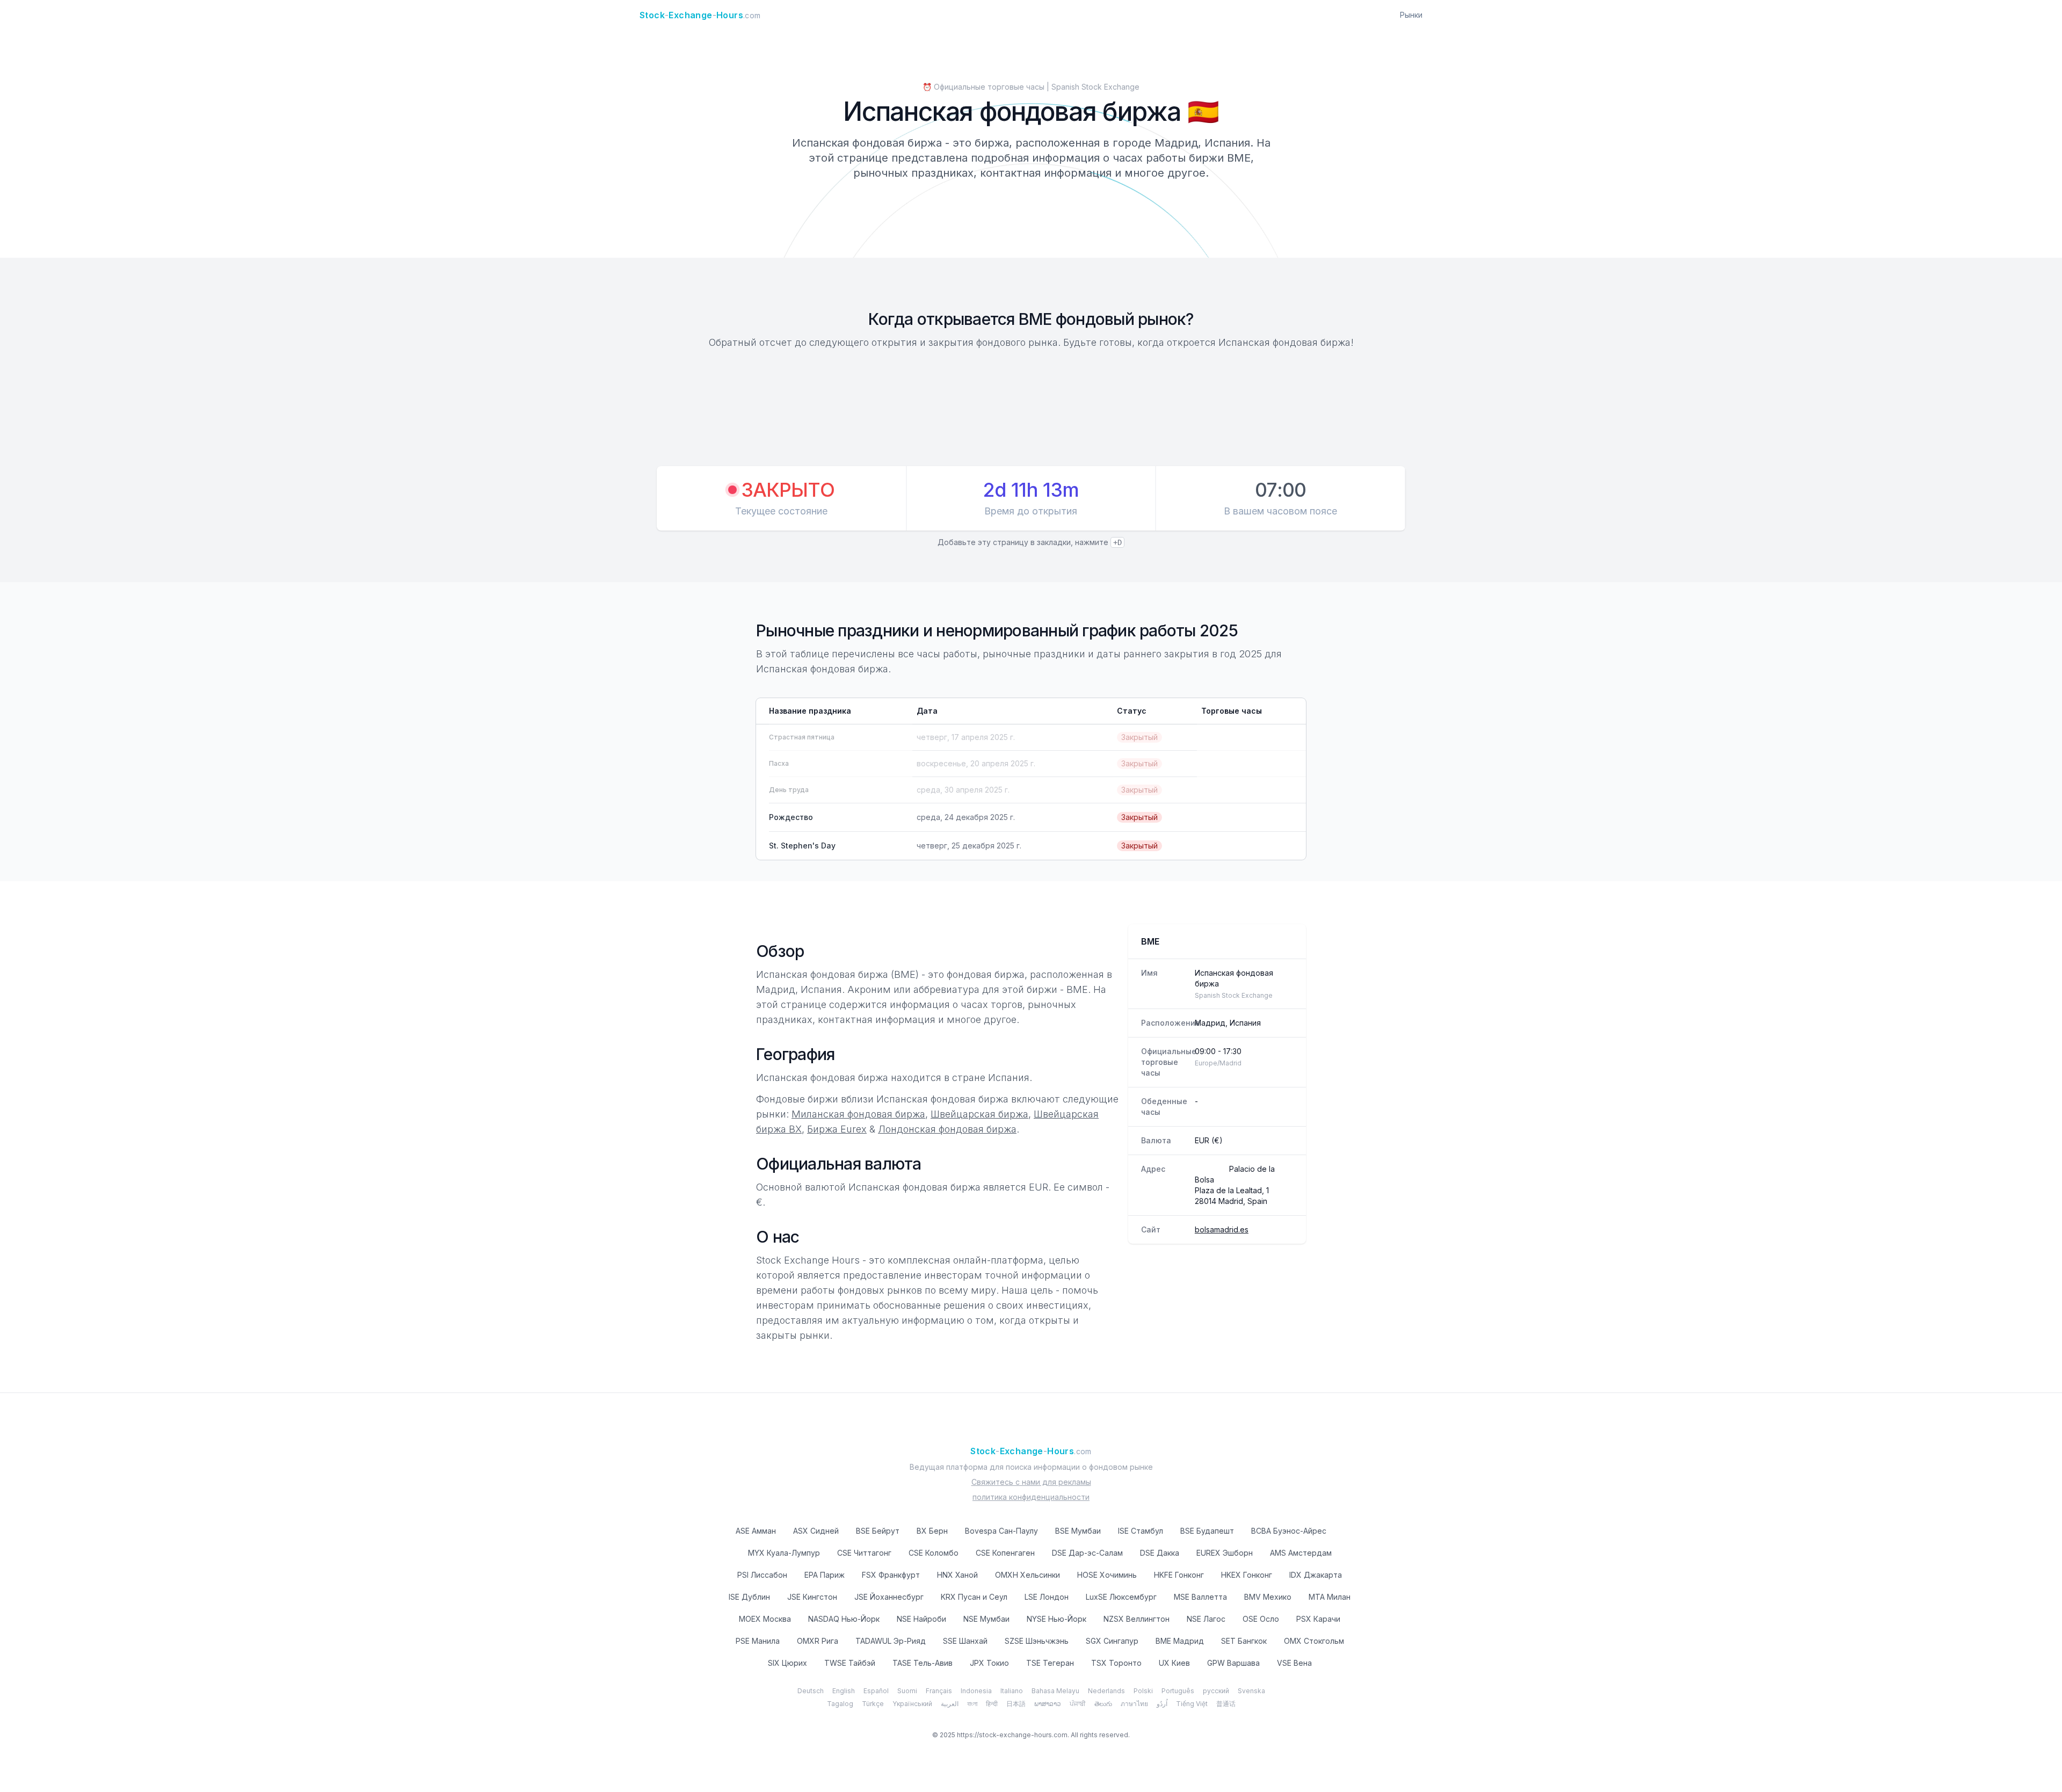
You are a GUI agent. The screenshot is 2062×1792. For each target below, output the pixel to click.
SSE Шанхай (965, 1641)
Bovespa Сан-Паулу (1001, 1531)
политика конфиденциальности (1031, 1497)
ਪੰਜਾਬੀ (1078, 1704)
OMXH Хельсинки (1028, 1575)
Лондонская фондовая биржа (947, 1129)
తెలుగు (1103, 1704)
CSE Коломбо (934, 1553)
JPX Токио (989, 1663)
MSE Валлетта (1200, 1597)
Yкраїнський (912, 1704)
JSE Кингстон (812, 1597)
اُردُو (1162, 1704)
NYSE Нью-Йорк (1057, 1619)
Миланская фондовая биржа (858, 1114)
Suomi (907, 1691)
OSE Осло (1261, 1619)
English (844, 1691)
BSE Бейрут (878, 1531)
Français (939, 1691)
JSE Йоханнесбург (889, 1597)
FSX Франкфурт (891, 1575)
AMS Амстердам (1301, 1553)
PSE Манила (758, 1641)
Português (1178, 1691)
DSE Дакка (1160, 1553)
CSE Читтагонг (864, 1553)
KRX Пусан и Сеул (974, 1597)
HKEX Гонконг (1247, 1575)
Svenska (1251, 1691)
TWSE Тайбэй (850, 1663)
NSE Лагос (1206, 1619)
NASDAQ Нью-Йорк (844, 1619)
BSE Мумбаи (1078, 1531)
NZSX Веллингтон (1137, 1619)
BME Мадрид (1180, 1641)
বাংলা (972, 1704)
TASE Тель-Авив (923, 1663)
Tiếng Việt (1192, 1704)
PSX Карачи (1318, 1619)
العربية (950, 1704)
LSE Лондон (1047, 1597)
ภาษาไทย (1134, 1704)
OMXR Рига (818, 1641)
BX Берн (932, 1531)
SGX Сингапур (1112, 1641)
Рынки (1411, 15)
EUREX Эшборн (1225, 1553)
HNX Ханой (957, 1575)
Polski (1143, 1691)
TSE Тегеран (1050, 1663)
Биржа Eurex (837, 1129)
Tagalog (840, 1704)
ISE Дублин (749, 1597)
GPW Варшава (1233, 1663)
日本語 (1016, 1704)
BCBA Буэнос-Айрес (1289, 1531)
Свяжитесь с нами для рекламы (1031, 1482)
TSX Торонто (1116, 1663)
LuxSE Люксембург (1121, 1597)
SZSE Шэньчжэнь (1037, 1641)
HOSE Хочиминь (1107, 1575)
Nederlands (1106, 1691)
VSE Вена (1294, 1663)
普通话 (1226, 1704)
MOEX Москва (765, 1619)
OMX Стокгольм (1314, 1641)
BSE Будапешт (1207, 1531)
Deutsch (811, 1691)
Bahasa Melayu (1055, 1691)
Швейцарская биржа (979, 1114)
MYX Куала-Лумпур (784, 1553)
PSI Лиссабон (762, 1575)
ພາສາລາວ (1048, 1704)
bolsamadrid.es (1222, 1229)
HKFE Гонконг (1179, 1575)
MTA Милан (1330, 1597)
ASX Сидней (816, 1531)
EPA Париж (825, 1575)
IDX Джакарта (1316, 1575)
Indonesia (976, 1691)
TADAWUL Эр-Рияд (891, 1641)
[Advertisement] (1031, 409)
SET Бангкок (1244, 1641)
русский (1216, 1691)
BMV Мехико (1268, 1597)
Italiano (1012, 1691)
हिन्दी (992, 1704)
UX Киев (1174, 1663)
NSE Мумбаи (986, 1619)
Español (876, 1691)
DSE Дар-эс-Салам (1087, 1553)
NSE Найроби (921, 1619)
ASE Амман (756, 1531)
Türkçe (873, 1704)
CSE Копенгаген (1005, 1553)
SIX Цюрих (787, 1663)
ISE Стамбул (1141, 1531)
